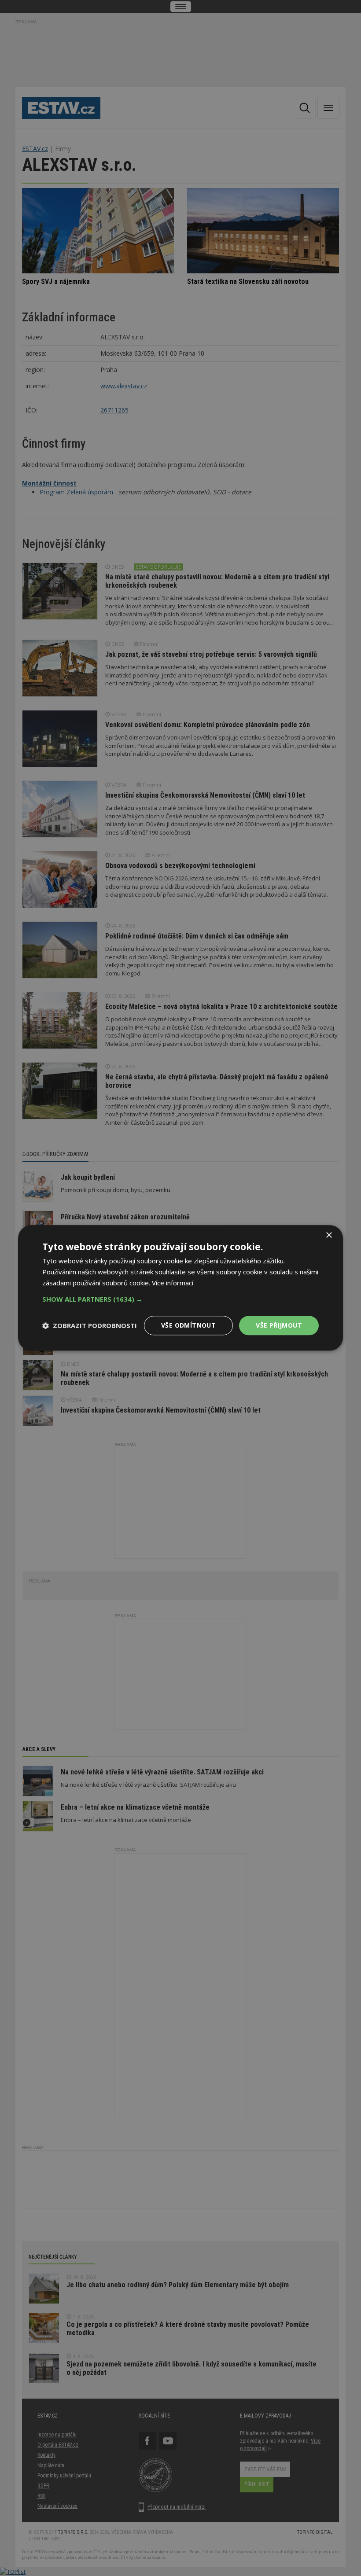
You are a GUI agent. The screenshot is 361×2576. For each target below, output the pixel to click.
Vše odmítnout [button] (188, 1325)
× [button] (329, 1235)
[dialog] (180, 1288)
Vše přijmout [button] (279, 1325)
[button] (180, 1299)
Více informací (173, 1283)
